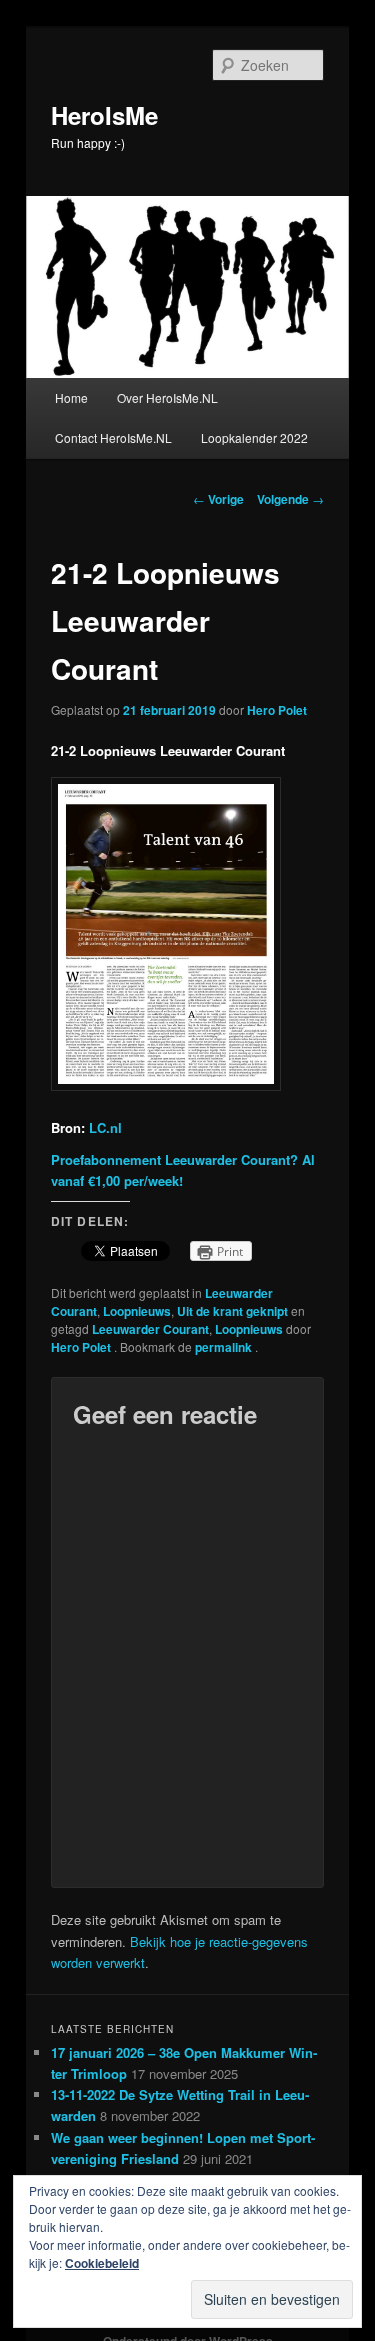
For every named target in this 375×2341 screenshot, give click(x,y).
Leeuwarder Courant (150, 1329)
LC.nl (105, 1127)
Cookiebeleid (102, 2263)
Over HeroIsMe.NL (167, 397)
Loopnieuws (137, 1311)
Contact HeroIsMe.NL (113, 437)
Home (71, 397)
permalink (225, 1347)
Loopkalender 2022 (254, 437)
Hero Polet (277, 710)
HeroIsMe (104, 115)
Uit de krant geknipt (232, 1311)
